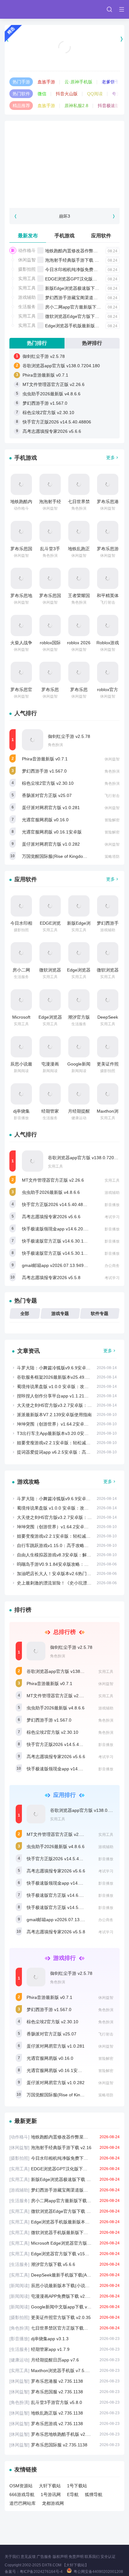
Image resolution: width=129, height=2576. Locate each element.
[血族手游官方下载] (64, 39)
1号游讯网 (51, 2494)
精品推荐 (21, 106)
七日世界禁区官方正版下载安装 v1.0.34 (64, 2328)
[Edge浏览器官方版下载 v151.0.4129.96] (50, 1000)
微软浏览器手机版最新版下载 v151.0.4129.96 (64, 2232)
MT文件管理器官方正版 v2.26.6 (54, 384)
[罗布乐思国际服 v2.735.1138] (50, 578)
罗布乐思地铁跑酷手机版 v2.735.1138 (64, 2434)
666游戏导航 (22, 2494)
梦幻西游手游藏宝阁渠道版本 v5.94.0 (82, 298)
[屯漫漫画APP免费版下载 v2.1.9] (50, 1047)
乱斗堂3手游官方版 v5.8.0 (64, 2402)
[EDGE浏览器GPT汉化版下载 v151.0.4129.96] (50, 906)
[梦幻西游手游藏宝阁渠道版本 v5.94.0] (108, 906)
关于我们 (12, 2557)
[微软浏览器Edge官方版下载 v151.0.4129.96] (50, 953)
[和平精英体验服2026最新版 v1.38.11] (108, 578)
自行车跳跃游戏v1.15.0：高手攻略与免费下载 (62, 1545)
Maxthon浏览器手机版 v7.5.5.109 (64, 2371)
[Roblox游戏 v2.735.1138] (108, 625)
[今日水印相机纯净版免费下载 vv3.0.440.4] (21, 906)
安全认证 (108, 2557)
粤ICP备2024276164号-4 (41, 2572)
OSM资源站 (21, 2486)
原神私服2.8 (76, 106)
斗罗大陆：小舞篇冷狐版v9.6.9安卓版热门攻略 (62, 1368)
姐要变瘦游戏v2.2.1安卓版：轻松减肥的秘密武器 (65, 1443)
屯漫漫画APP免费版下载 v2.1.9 (64, 2296)
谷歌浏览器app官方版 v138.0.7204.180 (61, 366)
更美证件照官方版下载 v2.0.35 (64, 2317)
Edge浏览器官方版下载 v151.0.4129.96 (64, 2254)
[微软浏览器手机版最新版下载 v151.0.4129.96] (108, 953)
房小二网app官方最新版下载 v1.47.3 (81, 307)
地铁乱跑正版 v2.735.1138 (64, 2413)
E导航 (73, 2494)
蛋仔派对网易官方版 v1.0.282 (51, 844)
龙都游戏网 (53, 2503)
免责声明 (76, 2557)
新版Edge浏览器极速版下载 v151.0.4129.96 (64, 2179)
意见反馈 (28, 2557)
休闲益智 (27, 260)
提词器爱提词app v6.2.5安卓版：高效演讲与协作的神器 (71, 1452)
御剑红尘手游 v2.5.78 (44, 356)
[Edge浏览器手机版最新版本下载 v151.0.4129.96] (79, 953)
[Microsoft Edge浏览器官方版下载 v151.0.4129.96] (21, 1000)
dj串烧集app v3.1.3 (64, 2339)
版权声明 (60, 2557)
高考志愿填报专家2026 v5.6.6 (52, 431)
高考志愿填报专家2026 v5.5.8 (51, 1278)
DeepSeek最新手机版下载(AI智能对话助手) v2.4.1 (64, 2275)
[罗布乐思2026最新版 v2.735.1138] (50, 672)
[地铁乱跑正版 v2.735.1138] (79, 532)
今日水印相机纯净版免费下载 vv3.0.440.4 (86, 269)
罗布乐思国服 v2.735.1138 (64, 2392)
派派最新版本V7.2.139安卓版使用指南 (54, 1415)
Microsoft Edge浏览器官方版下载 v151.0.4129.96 (64, 2243)
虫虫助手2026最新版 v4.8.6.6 (52, 394)
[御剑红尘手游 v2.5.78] (33, 740)
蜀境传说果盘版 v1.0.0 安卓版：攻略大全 (57, 1387)
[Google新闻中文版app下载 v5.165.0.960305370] (79, 1047)
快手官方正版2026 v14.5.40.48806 (57, 422)
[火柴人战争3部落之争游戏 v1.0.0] (21, 625)
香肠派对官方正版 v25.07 (47, 795)
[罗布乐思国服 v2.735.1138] (21, 532)
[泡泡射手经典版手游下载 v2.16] (50, 484)
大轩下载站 (50, 2486)
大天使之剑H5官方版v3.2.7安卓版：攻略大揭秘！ (65, 1405)
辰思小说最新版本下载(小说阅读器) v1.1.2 (64, 2286)
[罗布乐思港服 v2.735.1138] (108, 484)
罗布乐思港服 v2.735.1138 (64, 2381)
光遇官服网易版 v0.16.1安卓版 (52, 832)
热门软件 (21, 94)
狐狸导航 (94, 2494)
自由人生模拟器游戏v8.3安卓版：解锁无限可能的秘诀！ (72, 1555)
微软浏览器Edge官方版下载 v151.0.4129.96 (64, 2211)
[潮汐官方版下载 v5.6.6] (79, 1000)
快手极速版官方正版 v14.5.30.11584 (58, 1253)
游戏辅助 (27, 297)
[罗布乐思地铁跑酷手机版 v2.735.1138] (21, 578)
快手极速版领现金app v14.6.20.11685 (59, 1229)
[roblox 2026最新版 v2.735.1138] (79, 625)
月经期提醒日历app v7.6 (64, 2360)
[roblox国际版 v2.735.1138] (50, 625)
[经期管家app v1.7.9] (50, 1094)
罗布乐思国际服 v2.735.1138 (64, 2445)
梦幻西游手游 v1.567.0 (45, 403)
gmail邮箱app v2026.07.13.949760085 (60, 1265)
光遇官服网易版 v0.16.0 (45, 820)
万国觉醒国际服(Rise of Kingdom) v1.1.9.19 (65, 856)
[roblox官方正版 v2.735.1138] (108, 672)
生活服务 (27, 307)
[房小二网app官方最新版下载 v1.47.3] (21, 953)
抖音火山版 (67, 94)
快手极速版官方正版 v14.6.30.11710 (58, 1241)
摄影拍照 (27, 269)
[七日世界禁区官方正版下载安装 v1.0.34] (79, 484)
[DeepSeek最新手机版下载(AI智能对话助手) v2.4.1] (108, 1000)
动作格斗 (27, 250)
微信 (42, 94)
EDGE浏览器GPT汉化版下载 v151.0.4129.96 (64, 2169)
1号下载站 (77, 2486)
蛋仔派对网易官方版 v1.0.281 (51, 808)
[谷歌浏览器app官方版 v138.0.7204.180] (33, 1161)
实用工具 (27, 279)
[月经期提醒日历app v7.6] (79, 1094)
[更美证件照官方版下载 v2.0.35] (108, 1047)
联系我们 (92, 2557)
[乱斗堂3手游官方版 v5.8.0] (50, 532)
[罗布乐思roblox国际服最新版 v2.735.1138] (79, 672)
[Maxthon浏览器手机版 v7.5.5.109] (108, 1094)
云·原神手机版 (78, 82)
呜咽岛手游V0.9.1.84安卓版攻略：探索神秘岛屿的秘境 (70, 1564)
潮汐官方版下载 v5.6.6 (64, 2264)
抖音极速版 (109, 106)
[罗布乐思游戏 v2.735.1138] (108, 532)
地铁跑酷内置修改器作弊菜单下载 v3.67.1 (86, 251)
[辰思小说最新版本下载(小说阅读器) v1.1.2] (21, 1047)
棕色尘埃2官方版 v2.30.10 (48, 413)
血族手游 (46, 82)
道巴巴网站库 (23, 2503)
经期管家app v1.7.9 (64, 2349)
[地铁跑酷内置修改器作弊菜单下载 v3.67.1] (21, 484)
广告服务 (44, 2557)
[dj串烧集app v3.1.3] (21, 1094)
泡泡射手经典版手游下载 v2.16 (75, 260)
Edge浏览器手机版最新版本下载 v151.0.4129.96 (64, 2222)
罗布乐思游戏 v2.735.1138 (64, 2424)
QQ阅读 (95, 94)
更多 (111, 457)
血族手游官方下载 (64, 55)
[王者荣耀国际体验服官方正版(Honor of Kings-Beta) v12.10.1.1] (79, 578)
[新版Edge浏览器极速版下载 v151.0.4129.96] (79, 906)
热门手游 (21, 82)
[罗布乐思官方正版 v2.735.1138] (21, 672)
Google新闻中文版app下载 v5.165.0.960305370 (64, 2307)
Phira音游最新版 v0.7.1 (45, 375)
